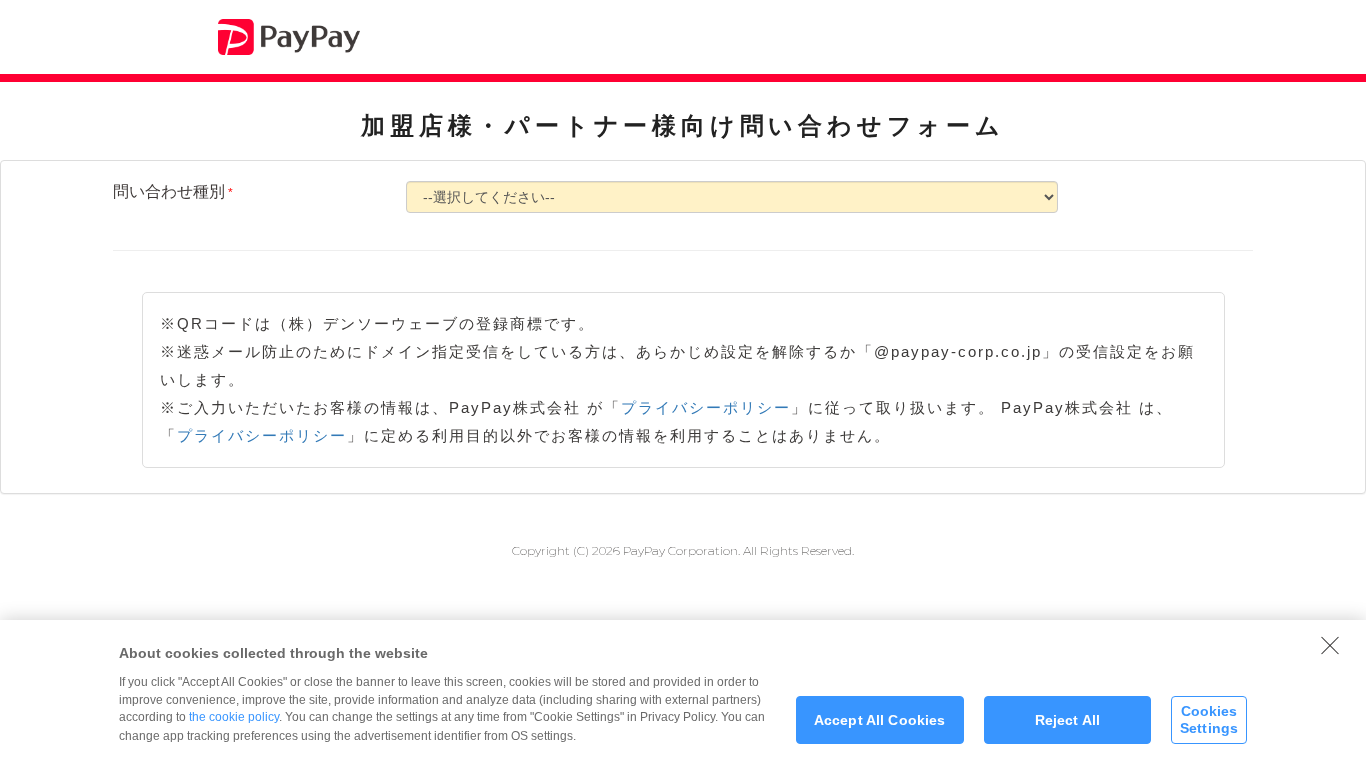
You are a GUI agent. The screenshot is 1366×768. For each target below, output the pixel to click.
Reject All (1067, 720)
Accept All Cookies (880, 720)
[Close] (1330, 645)
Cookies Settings (1209, 719)
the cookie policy (234, 717)
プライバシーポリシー (706, 407)
